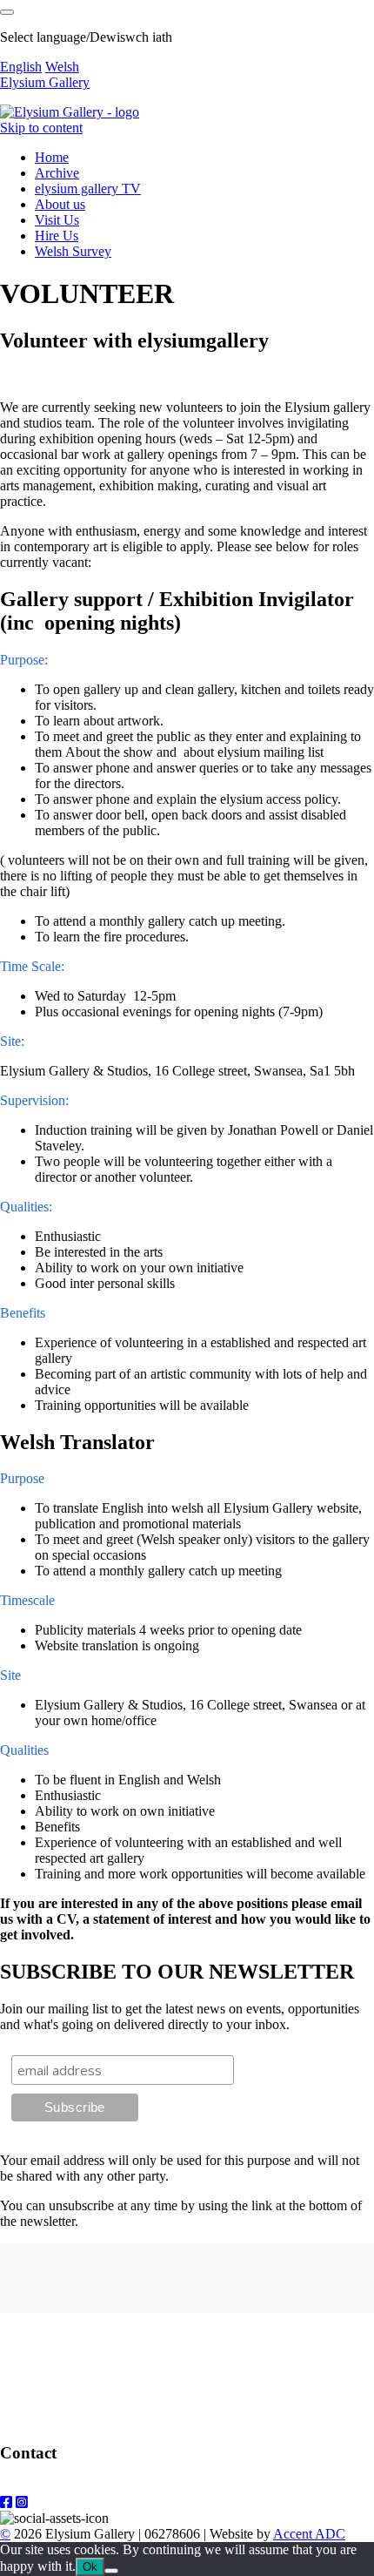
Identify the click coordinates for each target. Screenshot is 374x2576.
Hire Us (57, 236)
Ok (90, 2567)
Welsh (62, 67)
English (21, 67)
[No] (111, 2571)
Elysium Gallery (45, 82)
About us (60, 204)
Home (52, 157)
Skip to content (41, 128)
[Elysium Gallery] (70, 112)
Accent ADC (309, 2534)
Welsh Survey (73, 251)
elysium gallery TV (88, 189)
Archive (57, 173)
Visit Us (57, 220)
